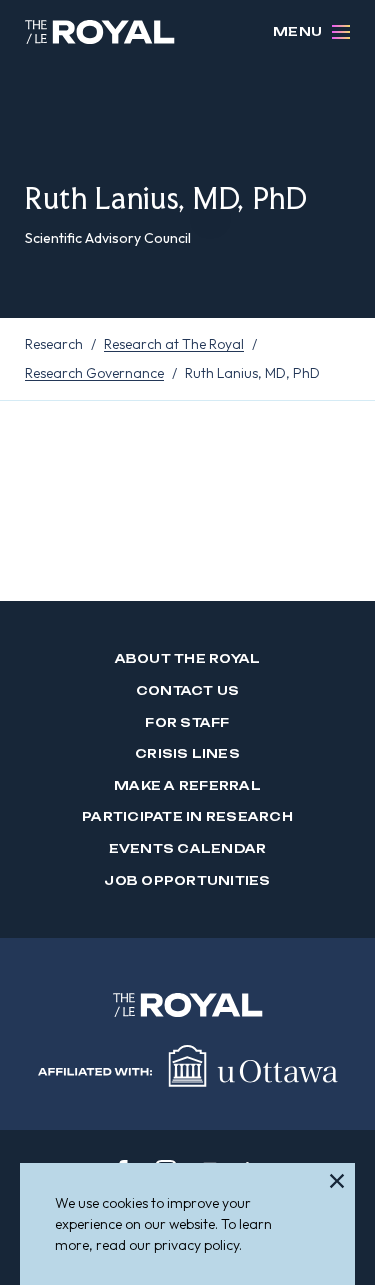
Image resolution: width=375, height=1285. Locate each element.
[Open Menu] (341, 32)
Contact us (187, 690)
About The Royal (188, 658)
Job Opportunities (187, 880)
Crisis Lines (187, 753)
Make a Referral (187, 785)
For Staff (187, 722)
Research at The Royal (174, 344)
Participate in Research (187, 816)
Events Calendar (188, 848)
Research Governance (94, 373)
